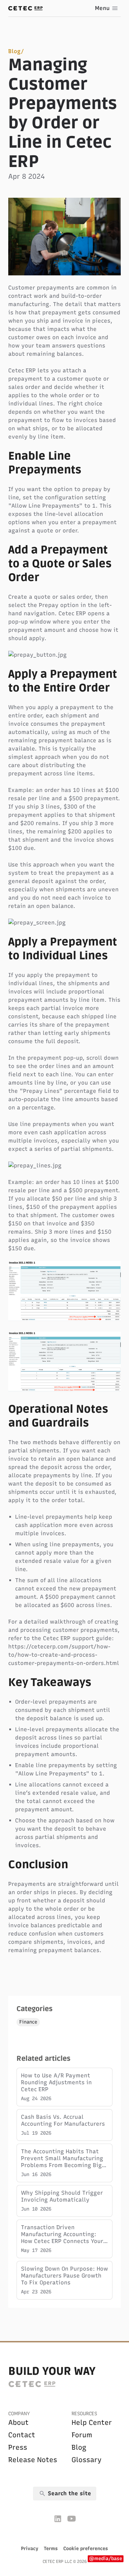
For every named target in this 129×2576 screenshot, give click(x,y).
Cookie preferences (86, 2549)
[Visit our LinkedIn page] (58, 2519)
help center (92, 2422)
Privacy (30, 2549)
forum (82, 2435)
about (18, 2422)
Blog (14, 51)
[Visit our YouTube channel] (72, 2519)
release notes (33, 2460)
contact (22, 2435)
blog (79, 2447)
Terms (51, 2549)
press (18, 2447)
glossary (87, 2460)
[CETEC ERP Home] (25, 8)
